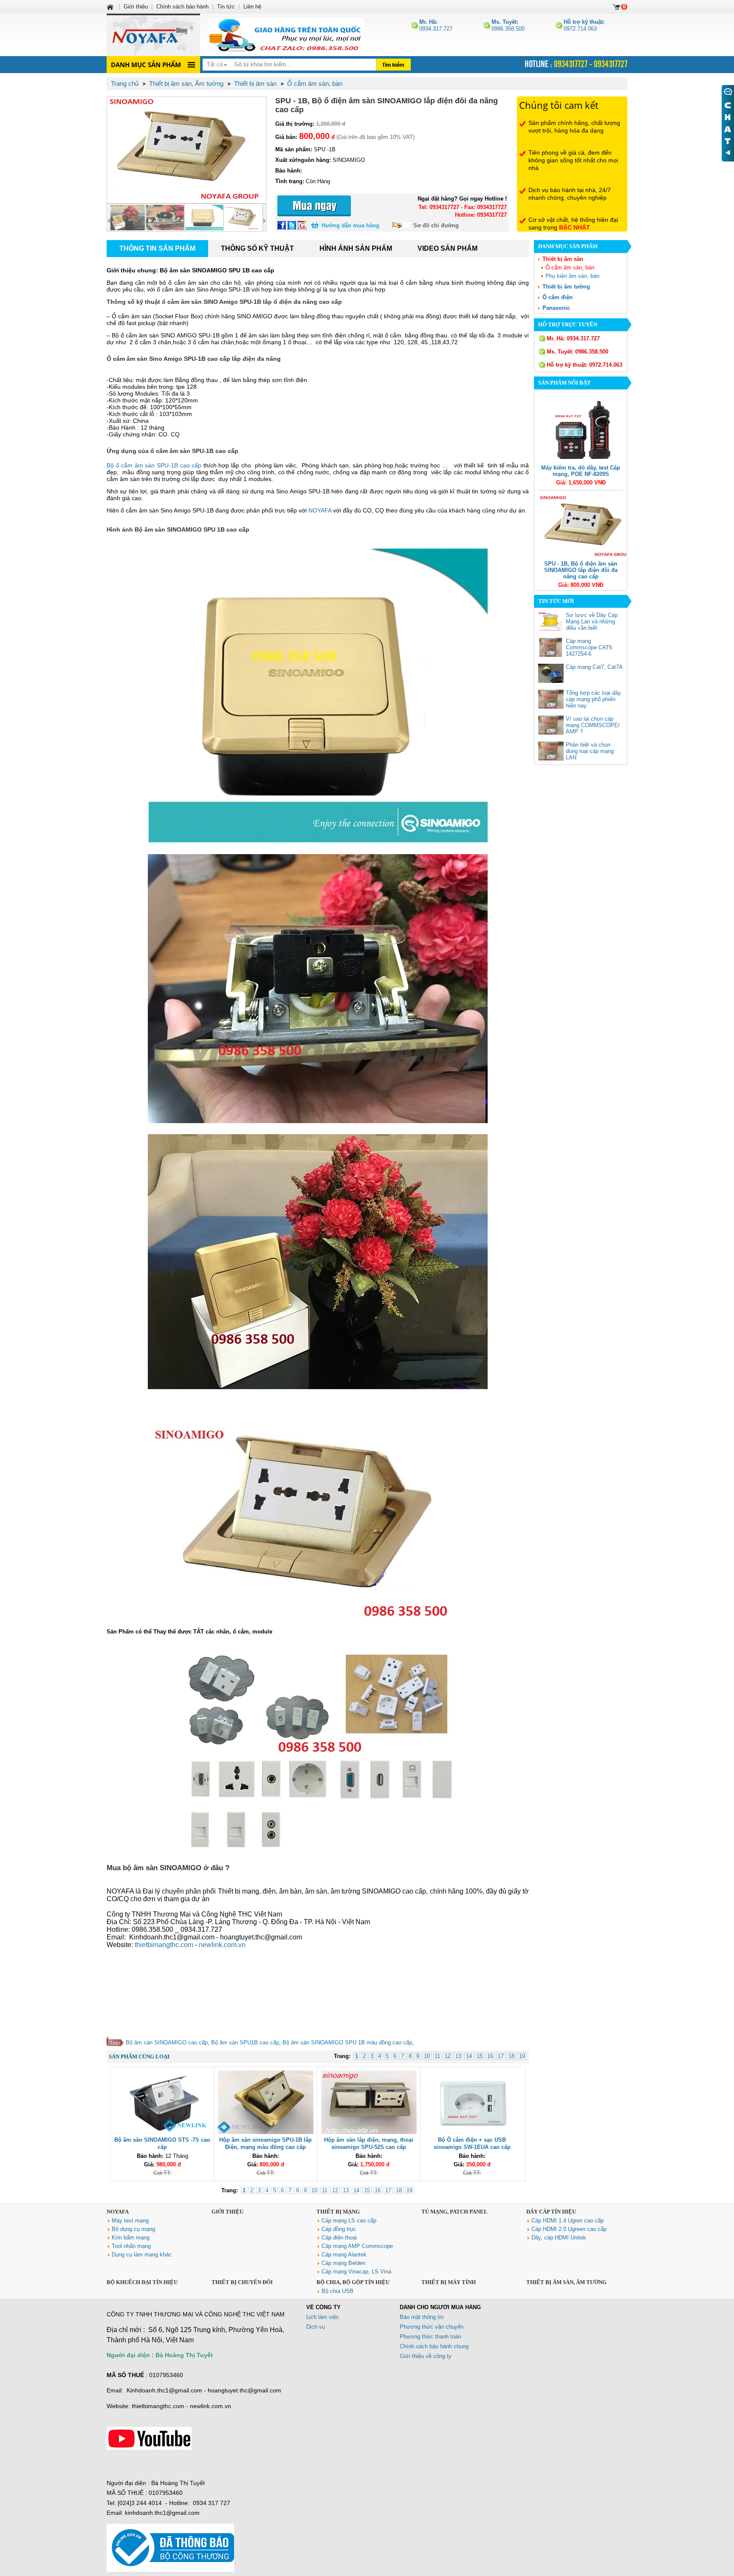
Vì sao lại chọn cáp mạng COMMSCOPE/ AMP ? (593, 725)
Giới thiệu (227, 2212)
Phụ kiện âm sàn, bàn (572, 276)
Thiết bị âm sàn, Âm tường (566, 2282)
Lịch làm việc (323, 2317)
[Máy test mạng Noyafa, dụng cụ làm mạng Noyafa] (286, 35)
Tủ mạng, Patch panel (455, 2212)
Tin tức (226, 7)
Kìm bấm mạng (131, 2238)
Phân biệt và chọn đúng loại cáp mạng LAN (590, 751)
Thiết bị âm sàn (563, 259)
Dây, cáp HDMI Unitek (559, 2238)
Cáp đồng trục (339, 2229)
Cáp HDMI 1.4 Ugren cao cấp (567, 2221)
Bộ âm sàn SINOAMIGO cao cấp (167, 2042)
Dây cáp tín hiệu (551, 2212)
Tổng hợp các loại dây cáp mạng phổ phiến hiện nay (593, 699)
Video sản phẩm (447, 248)
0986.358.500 (508, 25)
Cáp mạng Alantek (344, 2255)
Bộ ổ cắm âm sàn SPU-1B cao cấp (154, 465)
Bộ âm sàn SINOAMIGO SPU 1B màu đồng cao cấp (347, 2042)
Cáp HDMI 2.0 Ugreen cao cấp (569, 2229)
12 (448, 2056)
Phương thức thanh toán (430, 2337)
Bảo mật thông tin (422, 2317)
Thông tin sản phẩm (157, 248)
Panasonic (556, 308)
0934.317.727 (436, 25)
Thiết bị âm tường (566, 287)
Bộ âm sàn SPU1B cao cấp (245, 2042)
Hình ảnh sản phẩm (356, 248)
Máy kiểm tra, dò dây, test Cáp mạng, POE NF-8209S (581, 471)
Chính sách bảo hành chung (434, 2346)
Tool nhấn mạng (131, 2246)
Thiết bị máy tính (449, 2282)
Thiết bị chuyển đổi (242, 2282)
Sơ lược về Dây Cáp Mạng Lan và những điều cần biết (592, 621)
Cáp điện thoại (339, 2238)
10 (427, 2056)
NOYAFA (321, 510)
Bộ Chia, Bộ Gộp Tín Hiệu (353, 2282)
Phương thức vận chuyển (432, 2327)
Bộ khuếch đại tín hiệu (142, 2282)
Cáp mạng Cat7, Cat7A (594, 667)
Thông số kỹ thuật (257, 248)
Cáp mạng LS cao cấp (349, 2221)
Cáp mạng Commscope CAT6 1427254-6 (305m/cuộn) (589, 651)
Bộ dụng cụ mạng (133, 2229)
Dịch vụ (316, 2327)
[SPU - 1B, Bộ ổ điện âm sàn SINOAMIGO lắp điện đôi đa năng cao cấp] (187, 150)
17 (501, 2056)
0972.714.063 (584, 25)
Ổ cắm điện (558, 297)
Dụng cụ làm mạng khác (142, 2255)
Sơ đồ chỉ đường (436, 225)
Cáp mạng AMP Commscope (357, 2246)
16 (490, 2056)
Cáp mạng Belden (343, 2263)
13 (458, 2056)
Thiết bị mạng (338, 2212)
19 (522, 2056)
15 (480, 2056)
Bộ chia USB (337, 2291)
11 (437, 2056)
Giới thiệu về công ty (426, 2356)
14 (469, 2056)
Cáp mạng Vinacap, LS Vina (356, 2272)
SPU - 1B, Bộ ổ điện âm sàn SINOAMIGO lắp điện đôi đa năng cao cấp (581, 570)
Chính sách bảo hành (182, 7)
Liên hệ (252, 7)
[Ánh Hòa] (111, 7)
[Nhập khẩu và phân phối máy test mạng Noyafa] (153, 35)
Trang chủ (125, 84)
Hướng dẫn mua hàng (350, 225)
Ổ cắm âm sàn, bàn (570, 268)
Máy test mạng (130, 2221)
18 (511, 2056)
